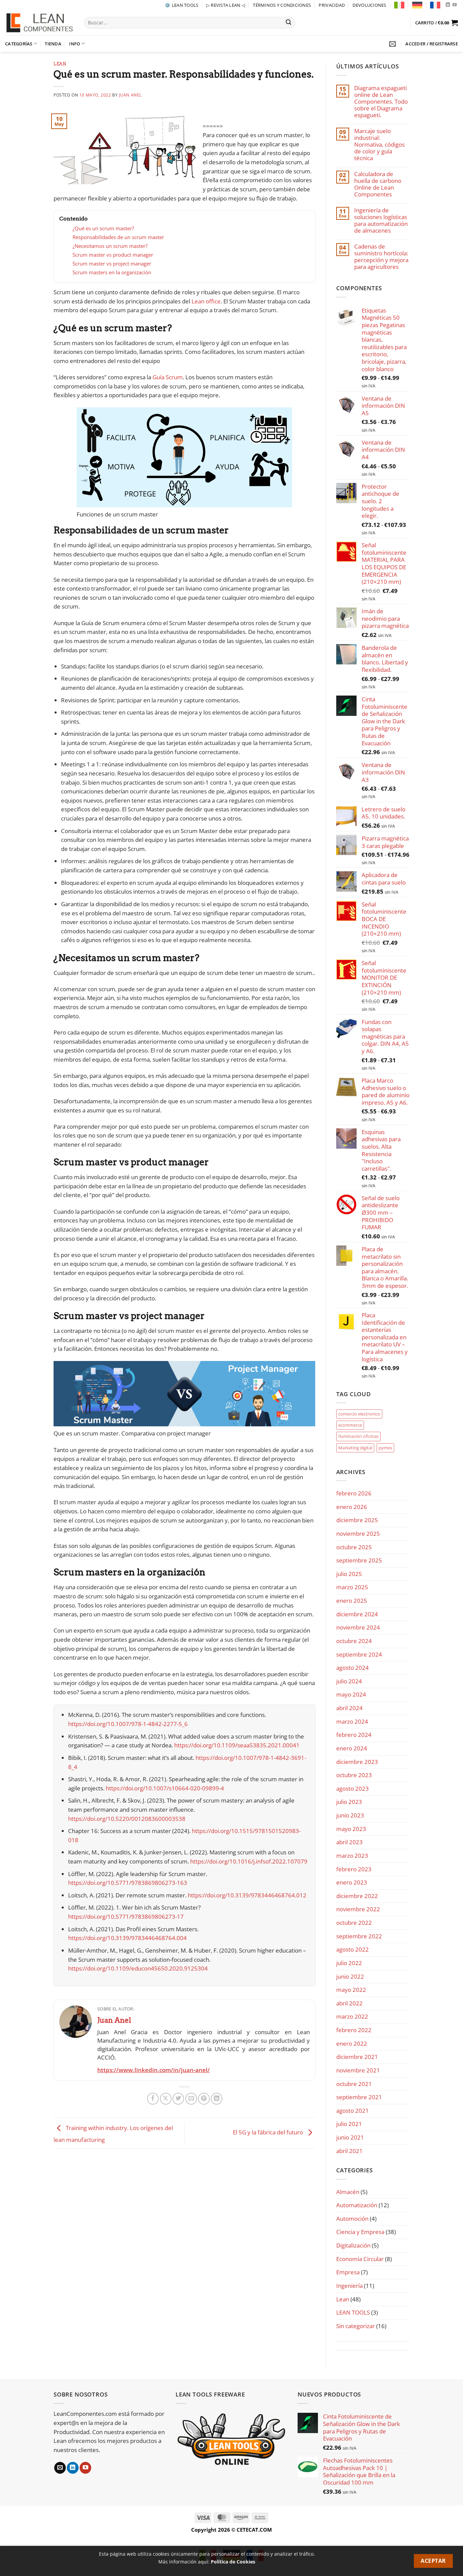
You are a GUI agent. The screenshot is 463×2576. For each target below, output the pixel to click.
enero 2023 (352, 1882)
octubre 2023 (354, 1775)
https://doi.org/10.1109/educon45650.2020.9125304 (138, 1968)
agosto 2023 (353, 1789)
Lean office (206, 301)
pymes (385, 1448)
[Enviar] (289, 23)
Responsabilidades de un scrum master (118, 237)
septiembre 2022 (359, 1936)
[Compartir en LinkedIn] (217, 2099)
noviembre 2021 (358, 2070)
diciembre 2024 (357, 1614)
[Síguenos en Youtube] (455, 5)
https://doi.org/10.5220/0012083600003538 (127, 1819)
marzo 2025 (352, 1587)
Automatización (357, 2205)
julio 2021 (349, 2124)
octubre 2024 (354, 1641)
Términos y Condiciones (282, 5)
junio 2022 (350, 1976)
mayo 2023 (351, 1829)
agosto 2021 (353, 2111)
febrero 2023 (354, 1869)
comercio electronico (359, 1414)
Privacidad (332, 5)
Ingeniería (349, 2286)
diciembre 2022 (357, 1896)
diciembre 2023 (357, 1762)
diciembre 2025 (357, 1520)
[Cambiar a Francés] (435, 5)
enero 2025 (352, 1601)
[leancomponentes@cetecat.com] (393, 44)
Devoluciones (369, 5)
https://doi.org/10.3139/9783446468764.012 (247, 1895)
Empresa (348, 2272)
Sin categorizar (356, 2326)
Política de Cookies (233, 2562)
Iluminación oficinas (358, 1436)
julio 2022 (349, 1963)
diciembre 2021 (357, 2057)
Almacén (348, 2192)
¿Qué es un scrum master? (103, 228)
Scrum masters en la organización (112, 272)
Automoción (352, 2219)
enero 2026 (352, 1507)
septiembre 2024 (359, 1654)
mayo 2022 (351, 1990)
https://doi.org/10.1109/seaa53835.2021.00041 (237, 1745)
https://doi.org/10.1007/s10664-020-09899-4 (165, 1788)
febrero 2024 (354, 1735)
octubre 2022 (354, 1923)
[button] (437, 23)
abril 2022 (349, 2003)
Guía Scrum (168, 377)
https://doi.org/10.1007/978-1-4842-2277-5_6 (128, 1724)
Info (75, 44)
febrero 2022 (354, 2030)
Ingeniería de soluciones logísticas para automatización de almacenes (381, 220)
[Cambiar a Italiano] (399, 5)
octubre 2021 (354, 2084)
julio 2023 (349, 1802)
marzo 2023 (352, 1856)
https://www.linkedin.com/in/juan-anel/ (154, 2070)
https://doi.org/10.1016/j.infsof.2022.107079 (249, 1861)
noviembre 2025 (358, 1534)
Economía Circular (360, 2259)
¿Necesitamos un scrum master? (110, 246)
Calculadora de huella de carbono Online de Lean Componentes (378, 184)
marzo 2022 (352, 2016)
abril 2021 (349, 2151)
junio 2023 (350, 1815)
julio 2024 (349, 1681)
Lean (60, 64)
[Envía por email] (191, 2099)
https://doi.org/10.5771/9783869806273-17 (126, 1917)
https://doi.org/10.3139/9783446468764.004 (127, 1938)
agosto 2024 (353, 1668)
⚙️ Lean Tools (182, 5)
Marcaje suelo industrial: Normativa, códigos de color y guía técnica (379, 145)
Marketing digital (355, 1448)
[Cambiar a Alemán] (417, 5)
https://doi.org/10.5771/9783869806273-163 (128, 1883)
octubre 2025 (354, 1547)
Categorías (19, 44)
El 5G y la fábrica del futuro (269, 2133)
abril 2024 (349, 1708)
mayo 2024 (351, 1694)
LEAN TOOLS (353, 2312)
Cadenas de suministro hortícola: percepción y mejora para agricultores (381, 257)
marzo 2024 (352, 1721)
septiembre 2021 (359, 2097)
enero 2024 (352, 1748)
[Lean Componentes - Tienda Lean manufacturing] (39, 23)
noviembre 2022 (358, 1909)
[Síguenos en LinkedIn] (448, 5)
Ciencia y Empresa (360, 2232)
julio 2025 (349, 1574)
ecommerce (350, 1425)
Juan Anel (130, 95)
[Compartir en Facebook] (153, 2099)
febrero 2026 (354, 1493)
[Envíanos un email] (60, 2468)
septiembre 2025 (359, 1560)
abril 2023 (349, 1842)
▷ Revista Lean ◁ (226, 5)
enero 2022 (352, 2043)
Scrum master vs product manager (113, 255)
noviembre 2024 (358, 1627)
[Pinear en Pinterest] (204, 2099)
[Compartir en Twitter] (178, 2099)
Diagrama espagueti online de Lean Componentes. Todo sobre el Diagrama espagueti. (381, 102)
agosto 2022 (353, 1949)
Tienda (53, 44)
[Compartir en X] (166, 2099)
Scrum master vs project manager (112, 263)
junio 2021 (350, 2137)
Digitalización (353, 2245)
